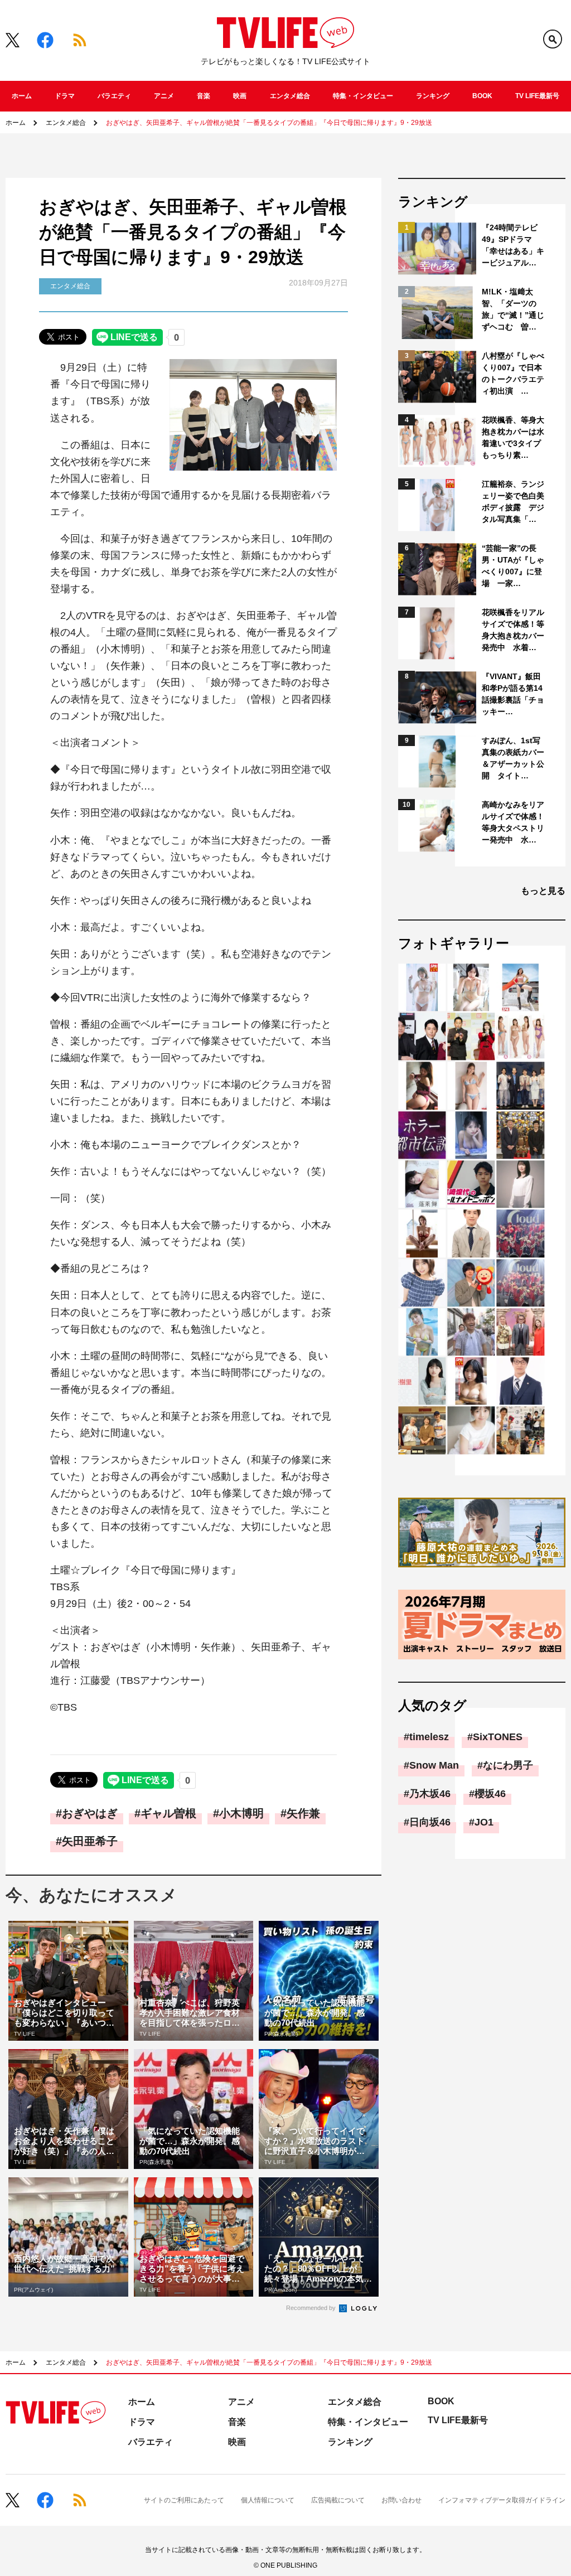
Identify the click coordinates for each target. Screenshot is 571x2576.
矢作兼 (303, 1813)
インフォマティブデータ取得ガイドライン (502, 2500)
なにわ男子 (508, 1765)
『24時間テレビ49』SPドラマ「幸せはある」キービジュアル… (513, 245)
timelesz (429, 1737)
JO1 (484, 1822)
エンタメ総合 (290, 96)
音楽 (204, 96)
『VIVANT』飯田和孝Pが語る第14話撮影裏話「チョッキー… (513, 694)
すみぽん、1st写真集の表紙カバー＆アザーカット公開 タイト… (513, 758)
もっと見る (543, 891)
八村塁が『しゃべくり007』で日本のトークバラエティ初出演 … (513, 373)
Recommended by (312, 2308)
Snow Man (434, 1765)
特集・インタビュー (363, 96)
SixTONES (498, 1737)
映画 (240, 96)
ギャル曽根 (168, 1813)
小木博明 (241, 1813)
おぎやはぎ (90, 1813)
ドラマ (65, 96)
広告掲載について (338, 2500)
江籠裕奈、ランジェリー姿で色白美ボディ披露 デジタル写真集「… (513, 502)
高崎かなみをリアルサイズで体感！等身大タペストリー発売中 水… (513, 822)
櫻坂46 (490, 1794)
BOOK (482, 96)
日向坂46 (430, 1822)
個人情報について (268, 2500)
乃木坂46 (430, 1794)
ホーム (22, 96)
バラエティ (114, 96)
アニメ (164, 96)
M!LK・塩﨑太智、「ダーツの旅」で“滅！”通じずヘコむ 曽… (513, 309)
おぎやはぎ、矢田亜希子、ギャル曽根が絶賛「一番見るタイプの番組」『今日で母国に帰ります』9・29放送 (269, 123)
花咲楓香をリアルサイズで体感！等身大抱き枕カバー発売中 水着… (513, 630)
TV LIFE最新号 (537, 96)
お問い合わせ (401, 2500)
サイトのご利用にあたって (184, 2500)
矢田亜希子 (90, 1841)
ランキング (433, 96)
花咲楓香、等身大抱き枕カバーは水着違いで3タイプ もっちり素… (514, 437)
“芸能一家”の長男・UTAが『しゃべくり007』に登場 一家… (513, 566)
